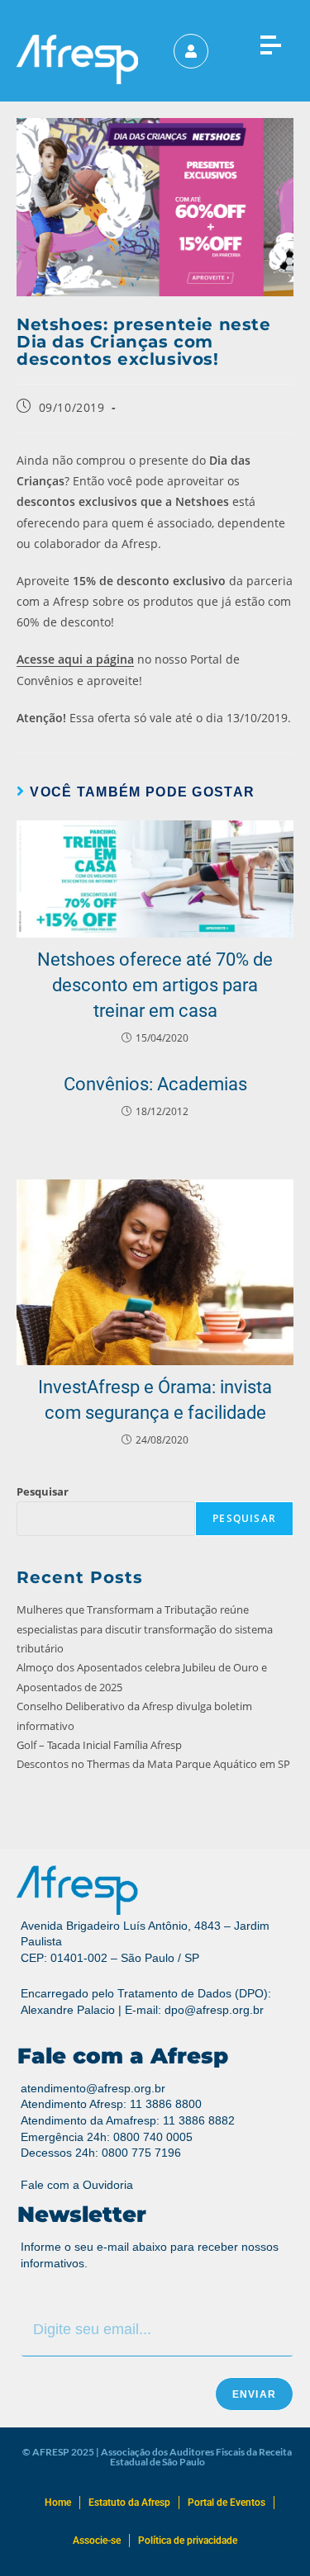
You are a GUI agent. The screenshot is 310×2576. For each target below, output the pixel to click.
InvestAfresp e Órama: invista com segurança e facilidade (155, 1400)
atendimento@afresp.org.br (93, 2088)
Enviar (254, 2394)
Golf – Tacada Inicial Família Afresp (99, 1745)
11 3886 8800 (166, 2104)
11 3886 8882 (199, 2120)
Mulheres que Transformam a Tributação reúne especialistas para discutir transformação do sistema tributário (145, 1629)
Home (58, 2503)
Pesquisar (43, 1491)
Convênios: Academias (155, 1084)
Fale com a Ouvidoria (77, 2185)
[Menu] (270, 42)
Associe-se (97, 2541)
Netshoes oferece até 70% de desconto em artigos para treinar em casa (155, 985)
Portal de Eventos (227, 2503)
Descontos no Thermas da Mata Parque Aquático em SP (153, 1764)
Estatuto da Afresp (129, 2503)
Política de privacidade (188, 2541)
